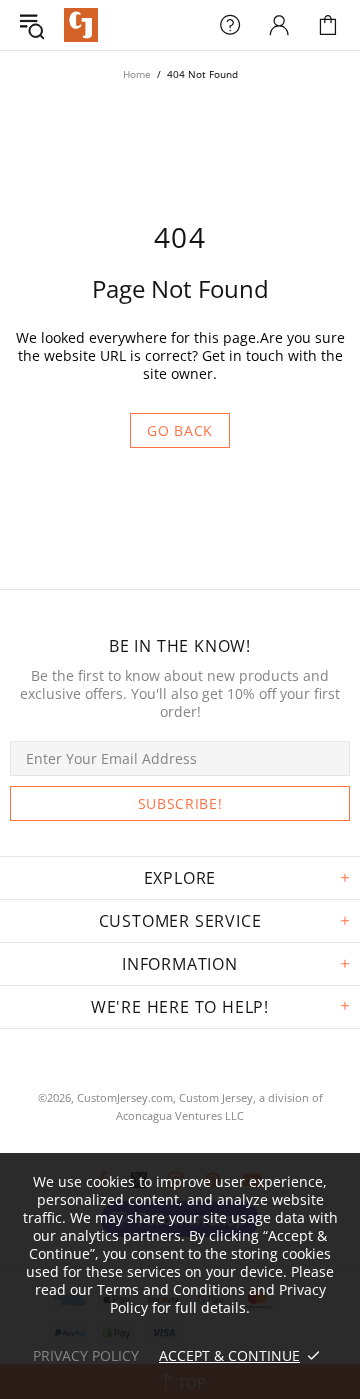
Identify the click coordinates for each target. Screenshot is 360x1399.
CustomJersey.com (81, 25)
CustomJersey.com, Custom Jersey (165, 1097)
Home (137, 74)
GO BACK (180, 430)
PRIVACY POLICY (86, 1355)
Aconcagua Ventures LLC (180, 1115)
